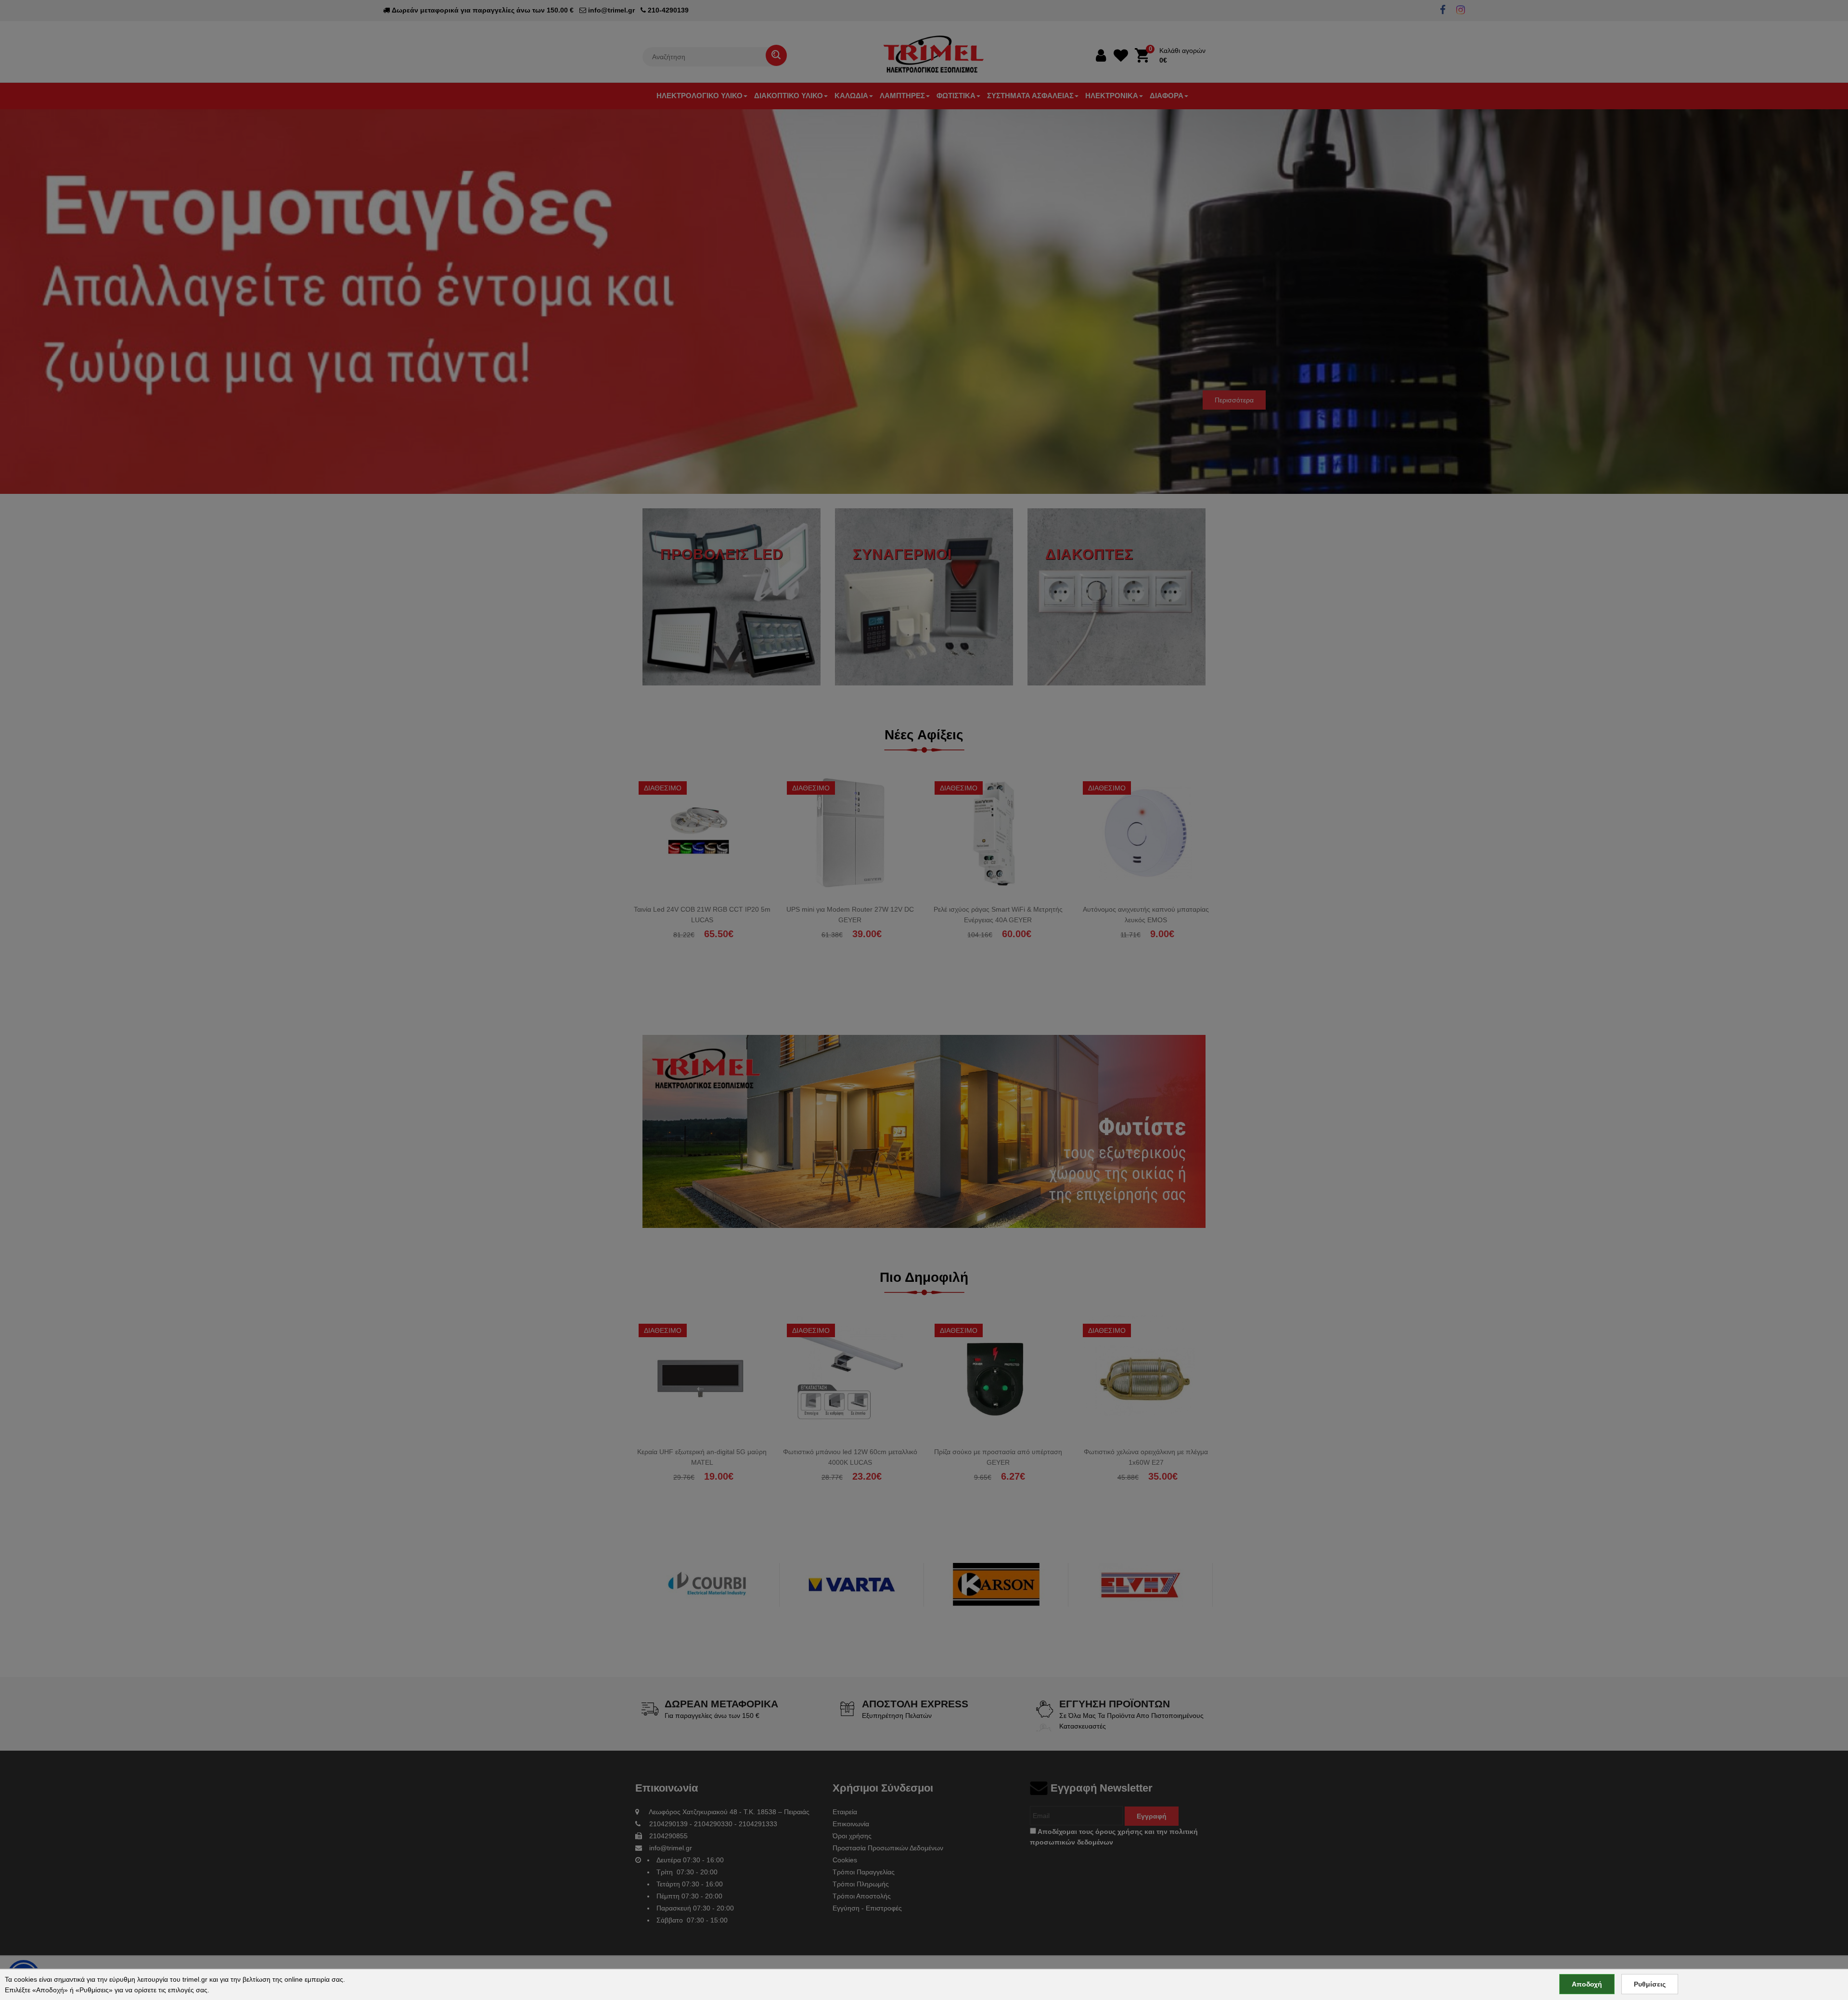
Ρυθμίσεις (1650, 1984)
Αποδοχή (1587, 1984)
